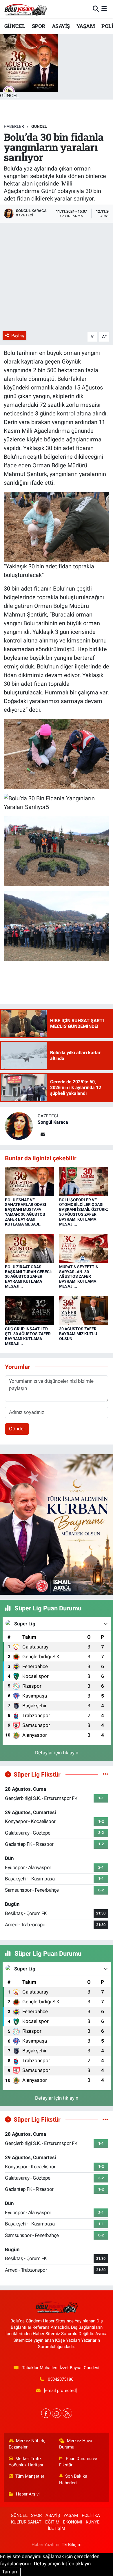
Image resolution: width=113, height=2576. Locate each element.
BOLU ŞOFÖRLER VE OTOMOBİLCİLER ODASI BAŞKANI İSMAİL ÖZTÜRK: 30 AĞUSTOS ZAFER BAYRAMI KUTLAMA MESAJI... (84, 1212)
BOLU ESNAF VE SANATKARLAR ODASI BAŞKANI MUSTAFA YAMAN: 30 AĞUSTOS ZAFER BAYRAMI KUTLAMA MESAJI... (25, 1212)
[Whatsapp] (57, 2413)
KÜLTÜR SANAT (26, 2522)
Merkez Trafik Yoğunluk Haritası (26, 2462)
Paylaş (18, 336)
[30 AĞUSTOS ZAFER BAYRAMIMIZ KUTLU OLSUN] (84, 1310)
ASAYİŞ (61, 26)
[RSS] (67, 2413)
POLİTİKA (91, 2515)
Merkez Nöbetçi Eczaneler (28, 2444)
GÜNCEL (15, 26)
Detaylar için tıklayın (57, 1753)
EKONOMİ (72, 2522)
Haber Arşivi (28, 2494)
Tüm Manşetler (30, 2476)
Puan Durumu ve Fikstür (78, 2462)
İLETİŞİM (57, 2528)
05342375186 (61, 2379)
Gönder (17, 1429)
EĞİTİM (52, 2522)
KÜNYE (93, 2522)
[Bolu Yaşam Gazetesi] (25, 9)
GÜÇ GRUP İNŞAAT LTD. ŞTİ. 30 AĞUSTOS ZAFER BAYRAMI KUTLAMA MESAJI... (28, 1336)
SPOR (39, 26)
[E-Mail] (42, 1135)
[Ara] (96, 9)
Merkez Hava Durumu (76, 2444)
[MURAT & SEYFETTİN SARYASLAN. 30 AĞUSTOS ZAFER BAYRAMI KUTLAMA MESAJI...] (84, 1248)
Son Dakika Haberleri (73, 2479)
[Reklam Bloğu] (57, 1524)
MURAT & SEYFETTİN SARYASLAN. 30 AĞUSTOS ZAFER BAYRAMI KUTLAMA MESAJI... (79, 1276)
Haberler (14, 126)
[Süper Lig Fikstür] (105, 1774)
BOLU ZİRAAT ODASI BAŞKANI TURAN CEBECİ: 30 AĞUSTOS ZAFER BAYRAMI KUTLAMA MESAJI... (28, 1276)
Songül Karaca (53, 1122)
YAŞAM (86, 26)
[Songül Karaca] (19, 1126)
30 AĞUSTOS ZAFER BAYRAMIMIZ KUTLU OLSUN (78, 1334)
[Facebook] (46, 2413)
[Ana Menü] (104, 9)
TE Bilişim (72, 2545)
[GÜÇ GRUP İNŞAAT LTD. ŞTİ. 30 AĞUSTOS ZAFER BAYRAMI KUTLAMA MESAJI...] (30, 1310)
